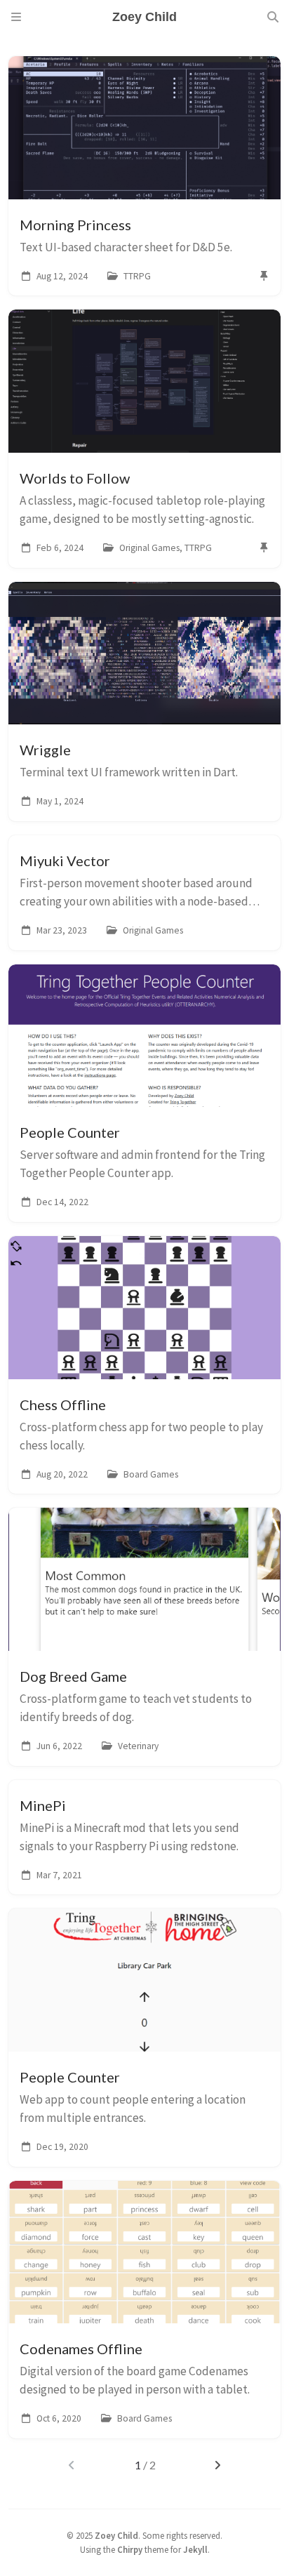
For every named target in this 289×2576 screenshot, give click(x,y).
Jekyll (195, 2549)
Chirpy (130, 2549)
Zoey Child (116, 2535)
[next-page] (218, 2465)
